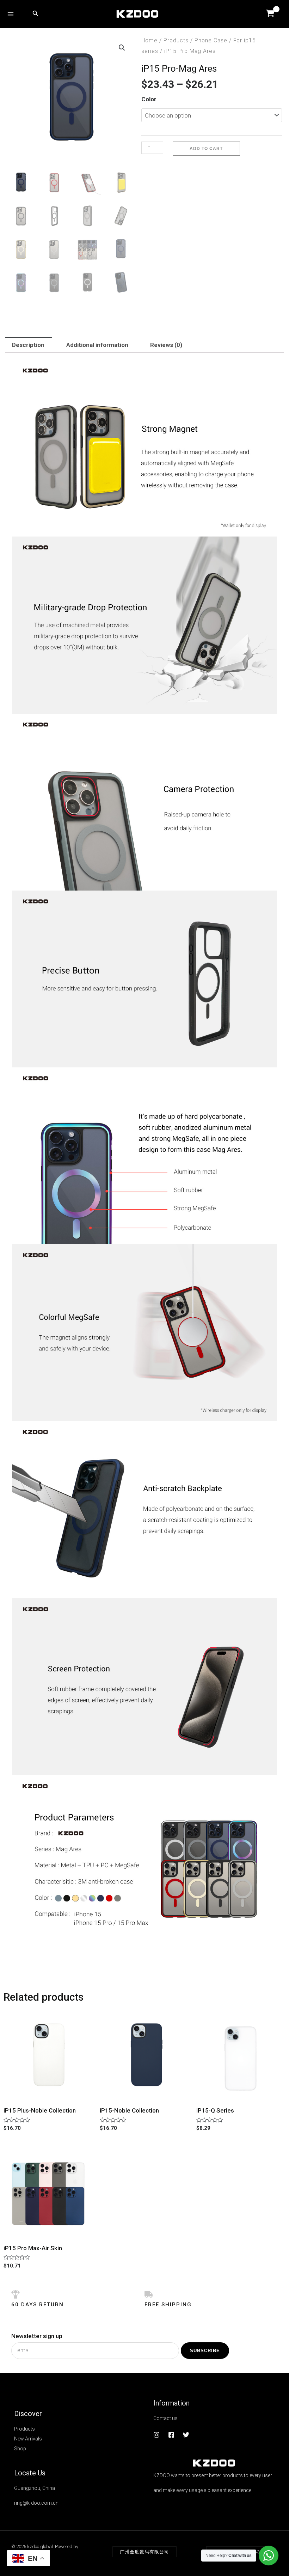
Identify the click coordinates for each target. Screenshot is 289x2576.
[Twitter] (186, 2435)
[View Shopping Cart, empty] (270, 14)
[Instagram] (156, 2435)
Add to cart (206, 149)
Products (176, 40)
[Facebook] (171, 2435)
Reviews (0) (166, 345)
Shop (20, 2449)
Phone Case (211, 40)
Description (28, 345)
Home (149, 40)
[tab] (28, 345)
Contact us (165, 2418)
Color (149, 99)
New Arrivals (28, 2439)
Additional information (97, 345)
